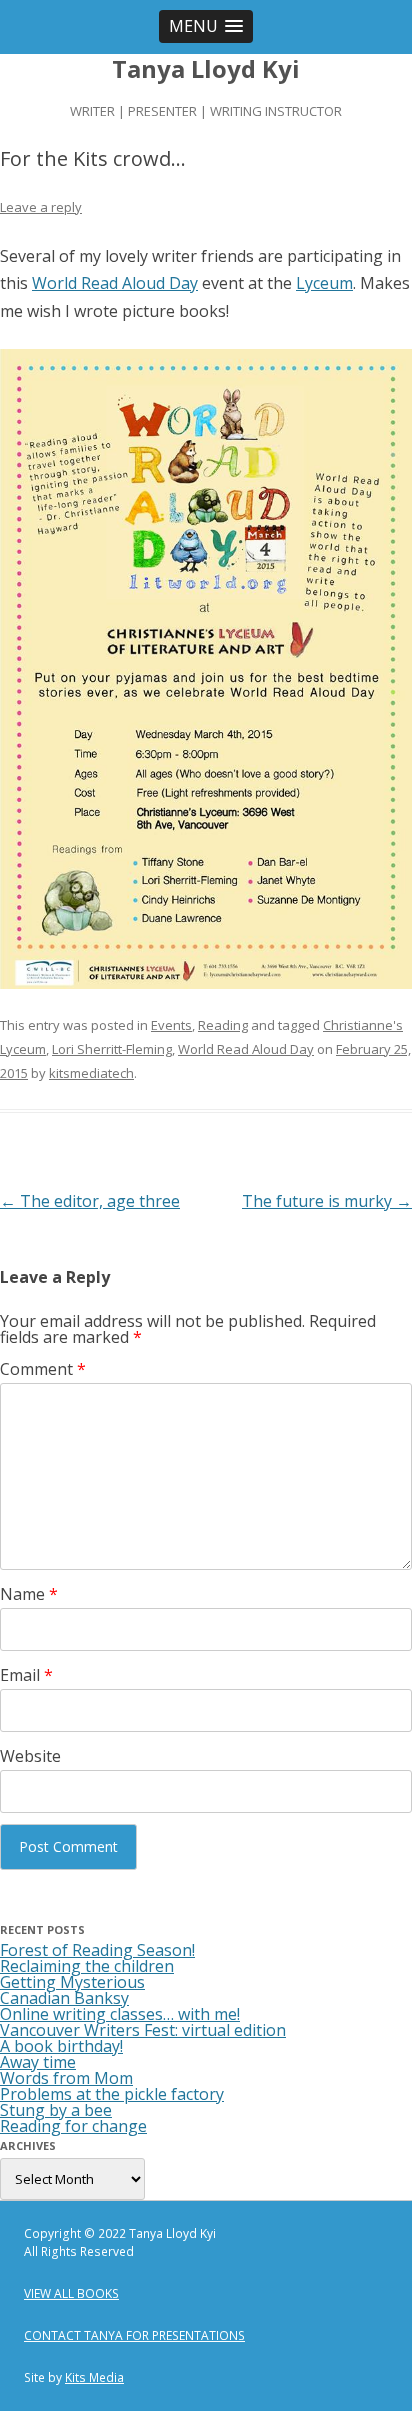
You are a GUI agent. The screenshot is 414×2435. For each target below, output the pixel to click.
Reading (223, 1025)
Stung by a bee (56, 2110)
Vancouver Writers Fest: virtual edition (143, 2030)
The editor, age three (90, 1201)
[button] (206, 26)
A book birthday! (61, 2046)
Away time (38, 2062)
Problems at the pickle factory (112, 2094)
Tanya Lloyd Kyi (206, 69)
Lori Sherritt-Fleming (112, 1049)
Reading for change (73, 2126)
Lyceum (324, 283)
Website (30, 1756)
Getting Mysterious (72, 1982)
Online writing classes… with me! (120, 2014)
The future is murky (327, 1201)
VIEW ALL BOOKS (71, 2293)
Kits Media (94, 2377)
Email (26, 1675)
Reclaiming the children (87, 1966)
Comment (43, 1369)
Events (171, 1025)
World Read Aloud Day (115, 283)
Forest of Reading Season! (97, 1950)
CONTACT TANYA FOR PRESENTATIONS (134, 2335)
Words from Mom (66, 2078)
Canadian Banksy (64, 1998)
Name (29, 1594)
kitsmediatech (91, 1073)
